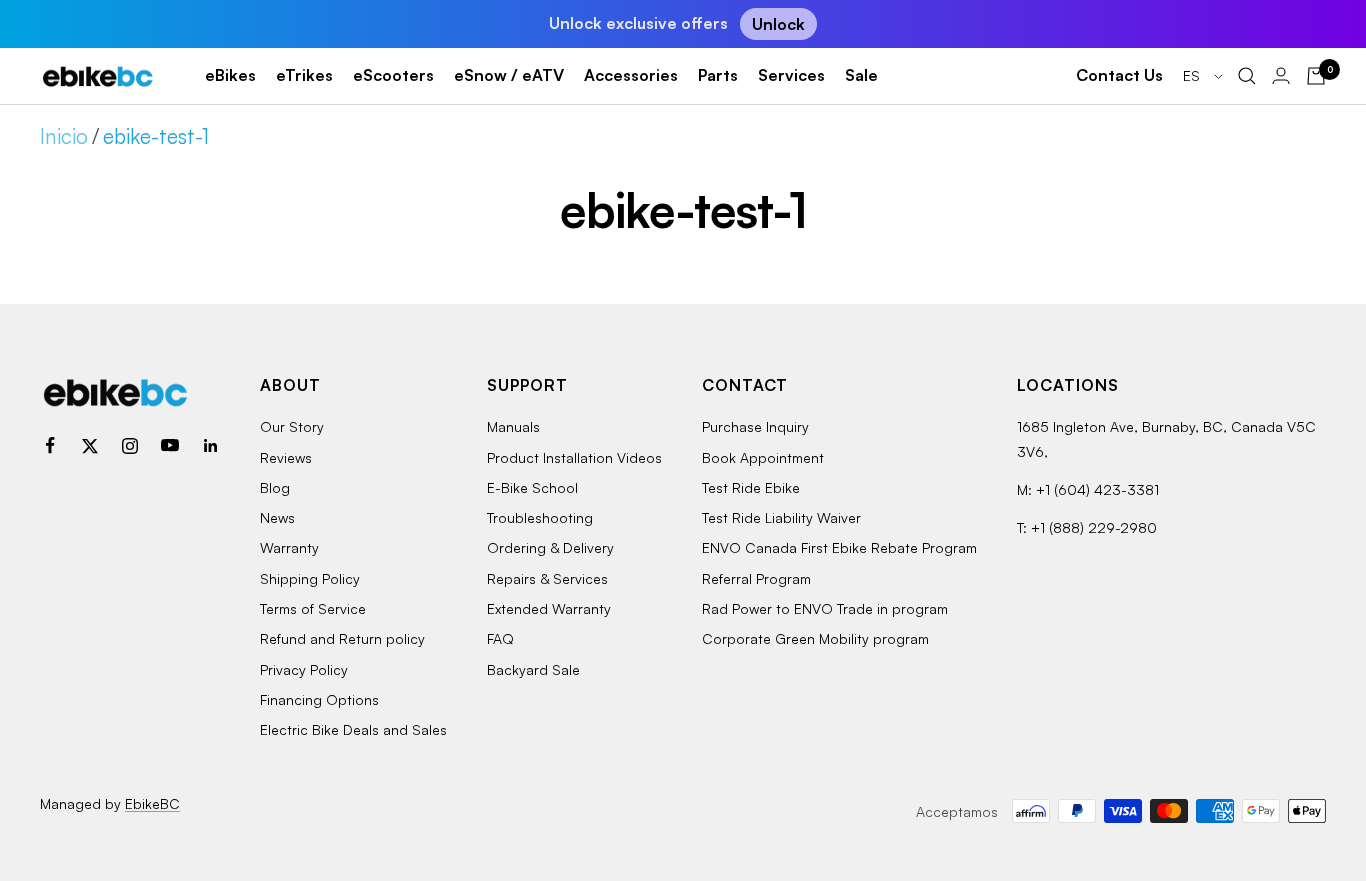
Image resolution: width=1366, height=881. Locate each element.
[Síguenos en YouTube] (170, 446)
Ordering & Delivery (550, 547)
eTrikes (304, 75)
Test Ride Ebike (751, 487)
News (277, 517)
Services (791, 75)
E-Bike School (532, 487)
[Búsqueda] (1247, 76)
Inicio (64, 136)
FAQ (500, 638)
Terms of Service (313, 608)
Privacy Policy (304, 669)
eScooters (393, 75)
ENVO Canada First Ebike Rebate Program (839, 547)
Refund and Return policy (342, 638)
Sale (861, 75)
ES (1193, 75)
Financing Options (319, 699)
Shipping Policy (310, 578)
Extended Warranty (549, 608)
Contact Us (1119, 75)
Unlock (778, 24)
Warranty (289, 547)
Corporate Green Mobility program (815, 638)
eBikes (230, 75)
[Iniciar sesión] (1281, 75)
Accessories (631, 75)
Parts (718, 75)
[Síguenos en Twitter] (90, 446)
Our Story (292, 426)
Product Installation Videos (574, 457)
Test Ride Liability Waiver (781, 517)
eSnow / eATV (509, 75)
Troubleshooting (540, 517)
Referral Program (756, 578)
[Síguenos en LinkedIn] (210, 446)
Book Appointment (763, 457)
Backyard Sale (533, 669)
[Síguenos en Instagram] (130, 446)
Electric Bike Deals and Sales (353, 729)
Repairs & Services (547, 578)
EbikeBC (152, 803)
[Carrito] (1316, 76)
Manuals (513, 426)
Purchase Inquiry (755, 426)
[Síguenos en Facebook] (50, 446)
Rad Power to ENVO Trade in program (825, 608)
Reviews (286, 457)
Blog (275, 487)
